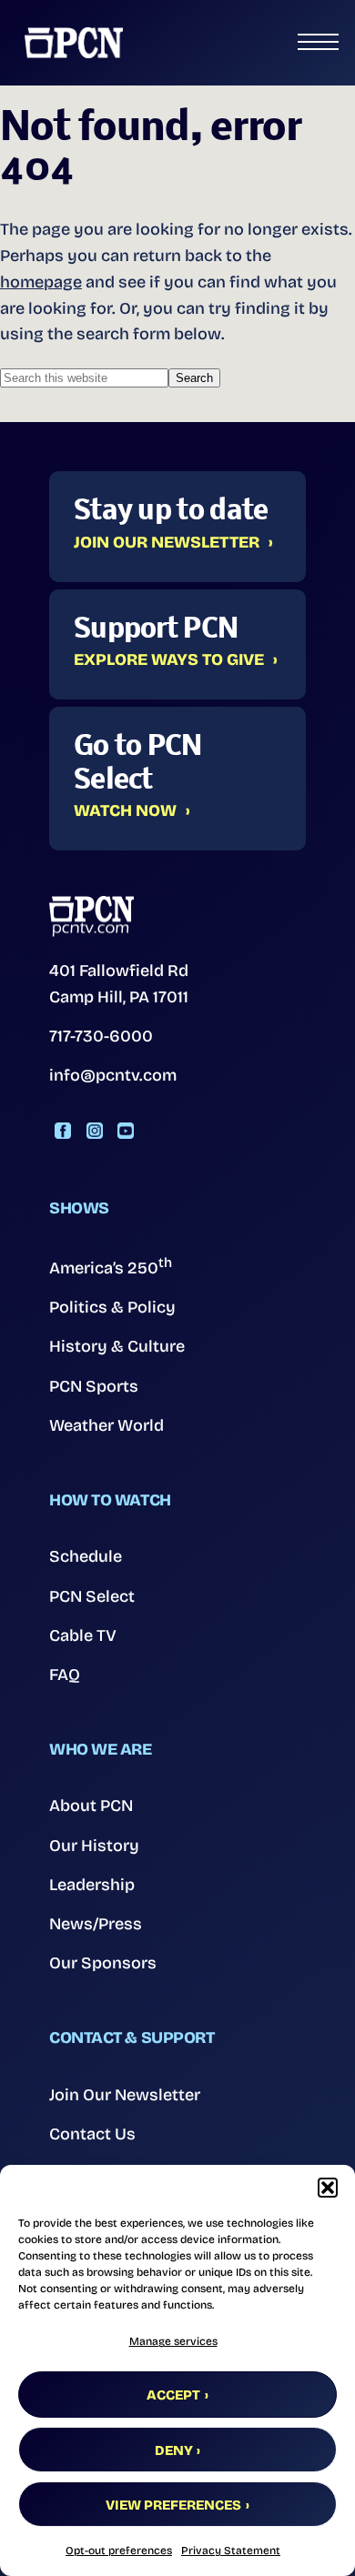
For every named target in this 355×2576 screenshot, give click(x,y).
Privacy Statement (231, 2551)
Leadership (92, 1885)
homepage (41, 282)
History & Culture (117, 1346)
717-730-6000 (101, 1036)
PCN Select (92, 1596)
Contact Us (92, 2134)
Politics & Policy (112, 1307)
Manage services (173, 2341)
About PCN (91, 1806)
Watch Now (125, 811)
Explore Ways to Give (169, 660)
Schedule (86, 1556)
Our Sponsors (103, 1963)
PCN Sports (94, 1386)
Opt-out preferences (119, 2551)
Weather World (106, 1425)
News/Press (96, 1924)
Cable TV (83, 1635)
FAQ (65, 1675)
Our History (94, 1846)
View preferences (173, 2505)
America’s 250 (111, 1266)
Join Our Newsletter (167, 543)
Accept (173, 2395)
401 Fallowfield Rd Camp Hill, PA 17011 (119, 984)
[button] (328, 2188)
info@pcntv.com (113, 1075)
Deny (174, 2450)
